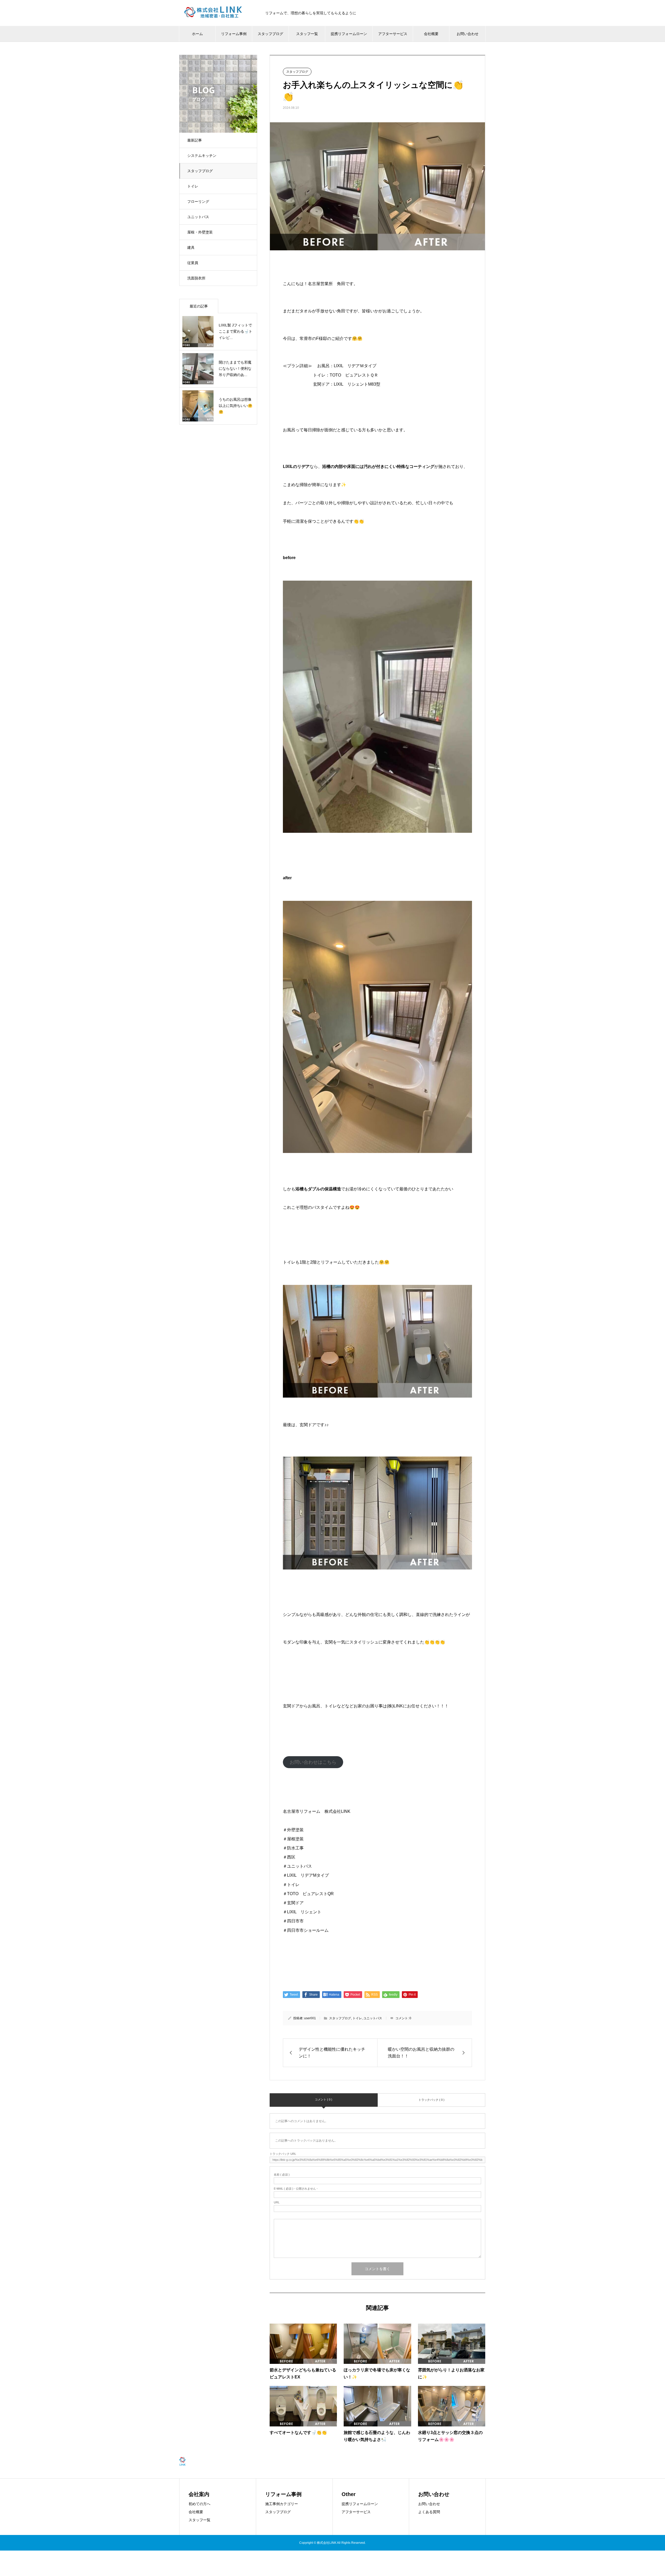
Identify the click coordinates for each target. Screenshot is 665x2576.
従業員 (193, 263)
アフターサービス (356, 2512)
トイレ (193, 186)
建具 (191, 247)
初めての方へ (199, 2504)
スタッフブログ (200, 171)
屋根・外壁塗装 (200, 232)
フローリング (198, 202)
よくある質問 (429, 2512)
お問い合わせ (429, 2504)
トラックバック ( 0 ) (431, 2100)
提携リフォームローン (360, 2504)
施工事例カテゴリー (282, 2504)
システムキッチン (202, 156)
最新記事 (195, 140)
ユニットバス (198, 217)
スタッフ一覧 (199, 2520)
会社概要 (196, 2512)
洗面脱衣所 (196, 278)
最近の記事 (199, 306)
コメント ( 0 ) (324, 2099)
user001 (310, 2018)
